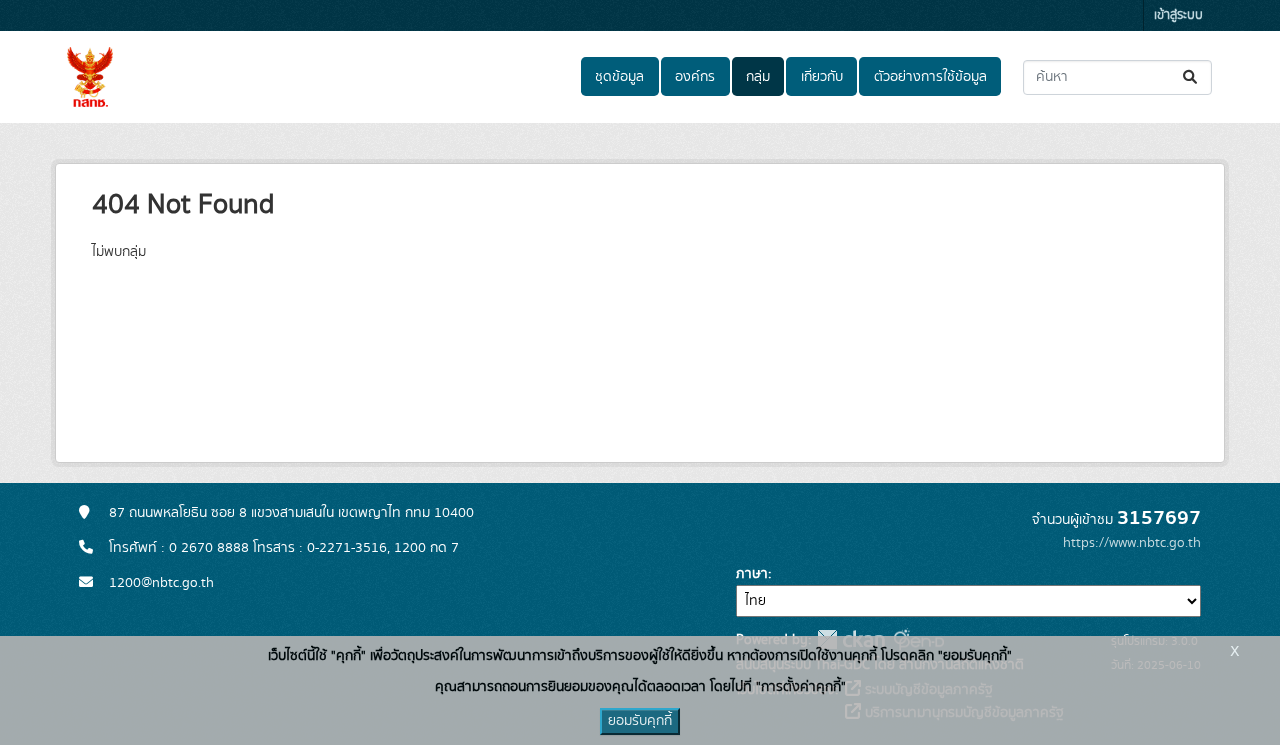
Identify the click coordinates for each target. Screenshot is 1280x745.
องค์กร (695, 77)
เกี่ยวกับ (822, 77)
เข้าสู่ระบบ (1178, 15)
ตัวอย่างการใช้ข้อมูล (930, 77)
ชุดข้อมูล (619, 77)
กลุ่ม (758, 77)
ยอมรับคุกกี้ (640, 721)
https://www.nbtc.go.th (1132, 543)
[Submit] (1191, 77)
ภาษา (752, 574)
